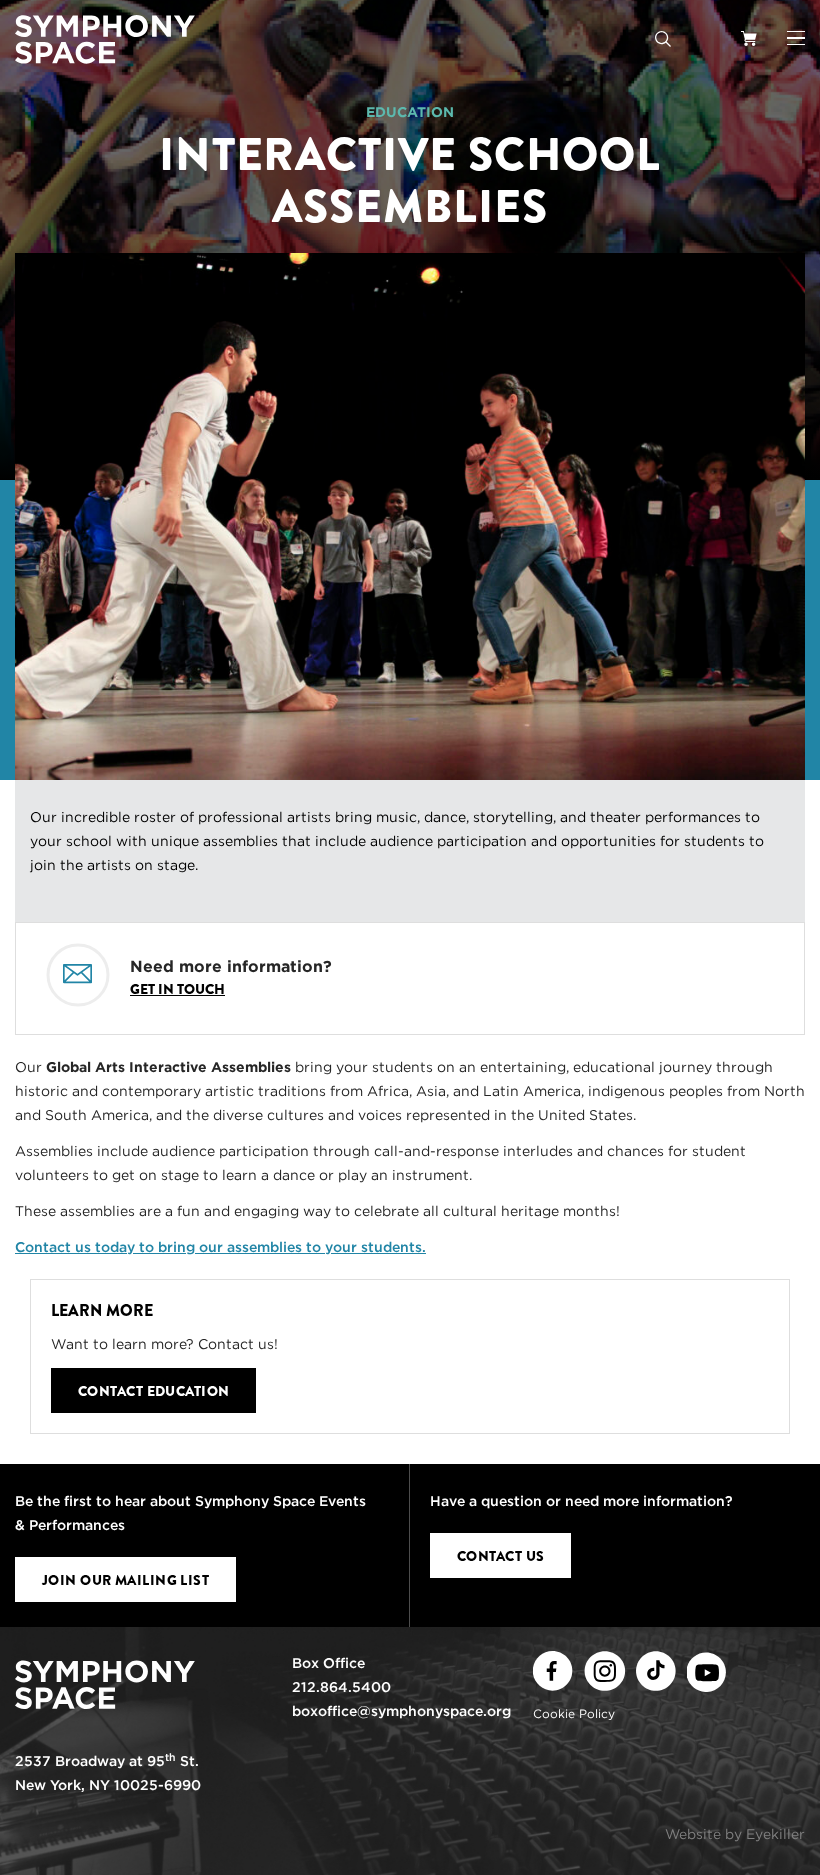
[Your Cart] (749, 37)
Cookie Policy (574, 1713)
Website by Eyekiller (735, 1834)
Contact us (500, 1556)
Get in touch (177, 989)
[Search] (663, 37)
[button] (796, 38)
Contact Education (153, 1391)
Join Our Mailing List (125, 1580)
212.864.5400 (341, 1687)
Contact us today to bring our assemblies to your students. (220, 1247)
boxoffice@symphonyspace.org (401, 1711)
